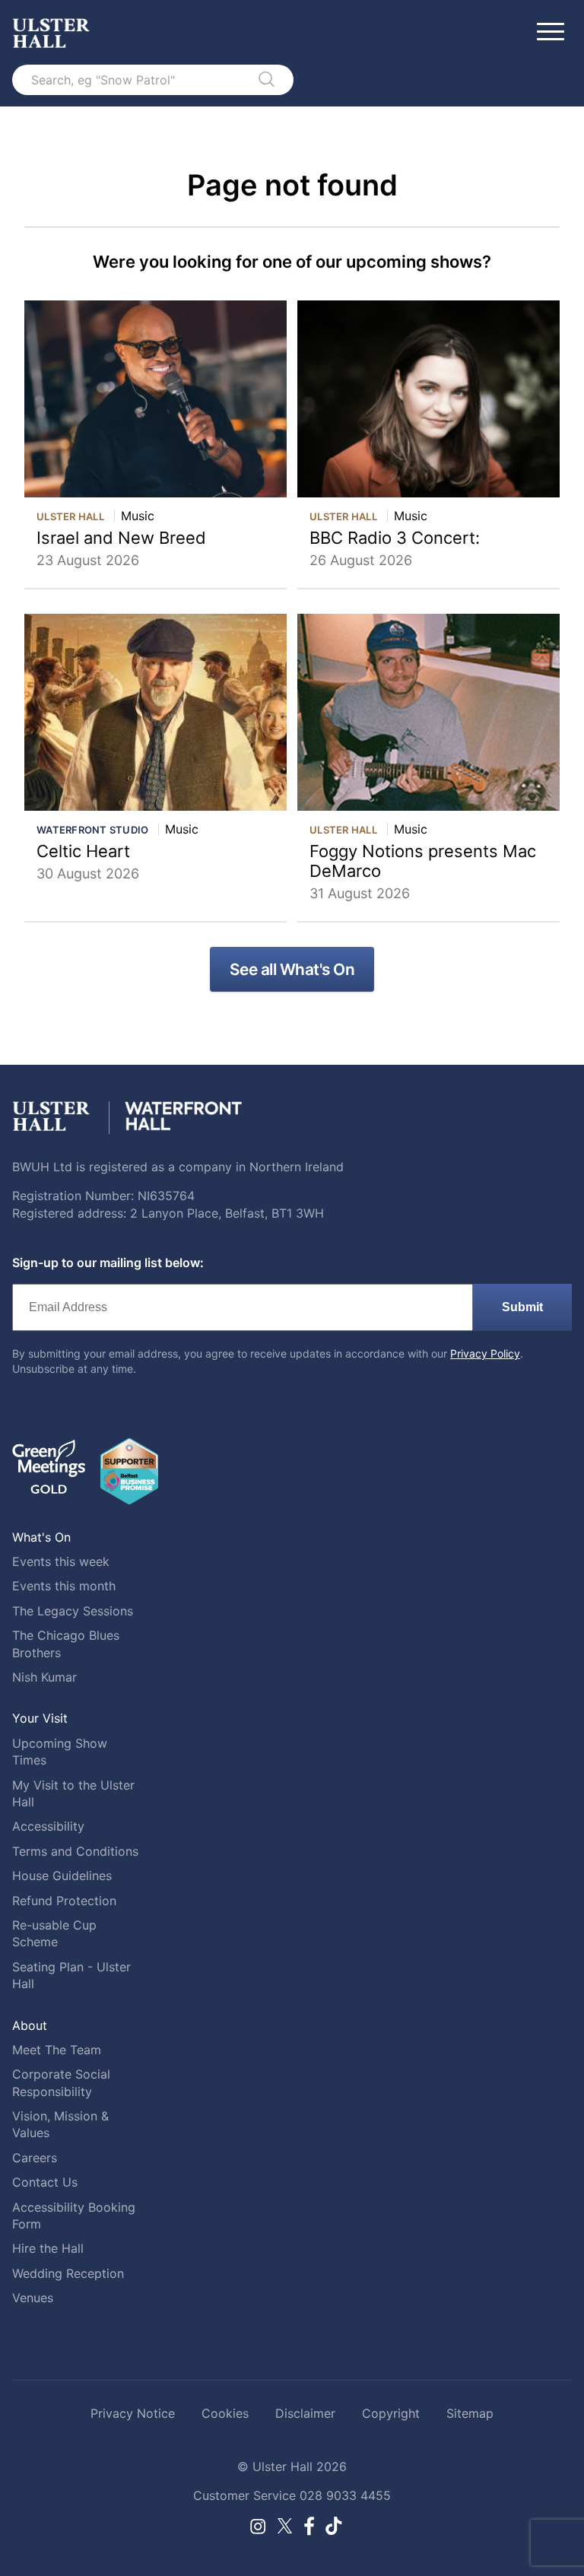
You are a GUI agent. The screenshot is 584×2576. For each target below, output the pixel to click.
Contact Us (45, 2182)
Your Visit (40, 1718)
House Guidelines (62, 1876)
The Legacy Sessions (73, 1611)
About (30, 2025)
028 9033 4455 (345, 2495)
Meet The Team (57, 2050)
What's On (41, 1537)
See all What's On (292, 969)
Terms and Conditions (75, 1851)
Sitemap (470, 2413)
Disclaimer (305, 2413)
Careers (35, 2158)
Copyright (391, 2413)
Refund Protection (64, 1901)
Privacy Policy (485, 1353)
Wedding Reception (68, 2273)
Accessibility (48, 1826)
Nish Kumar (44, 1677)
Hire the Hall (48, 2248)
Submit (522, 1307)
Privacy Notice (133, 2413)
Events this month (64, 1586)
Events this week (61, 1561)
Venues (33, 2298)
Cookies (225, 2413)
